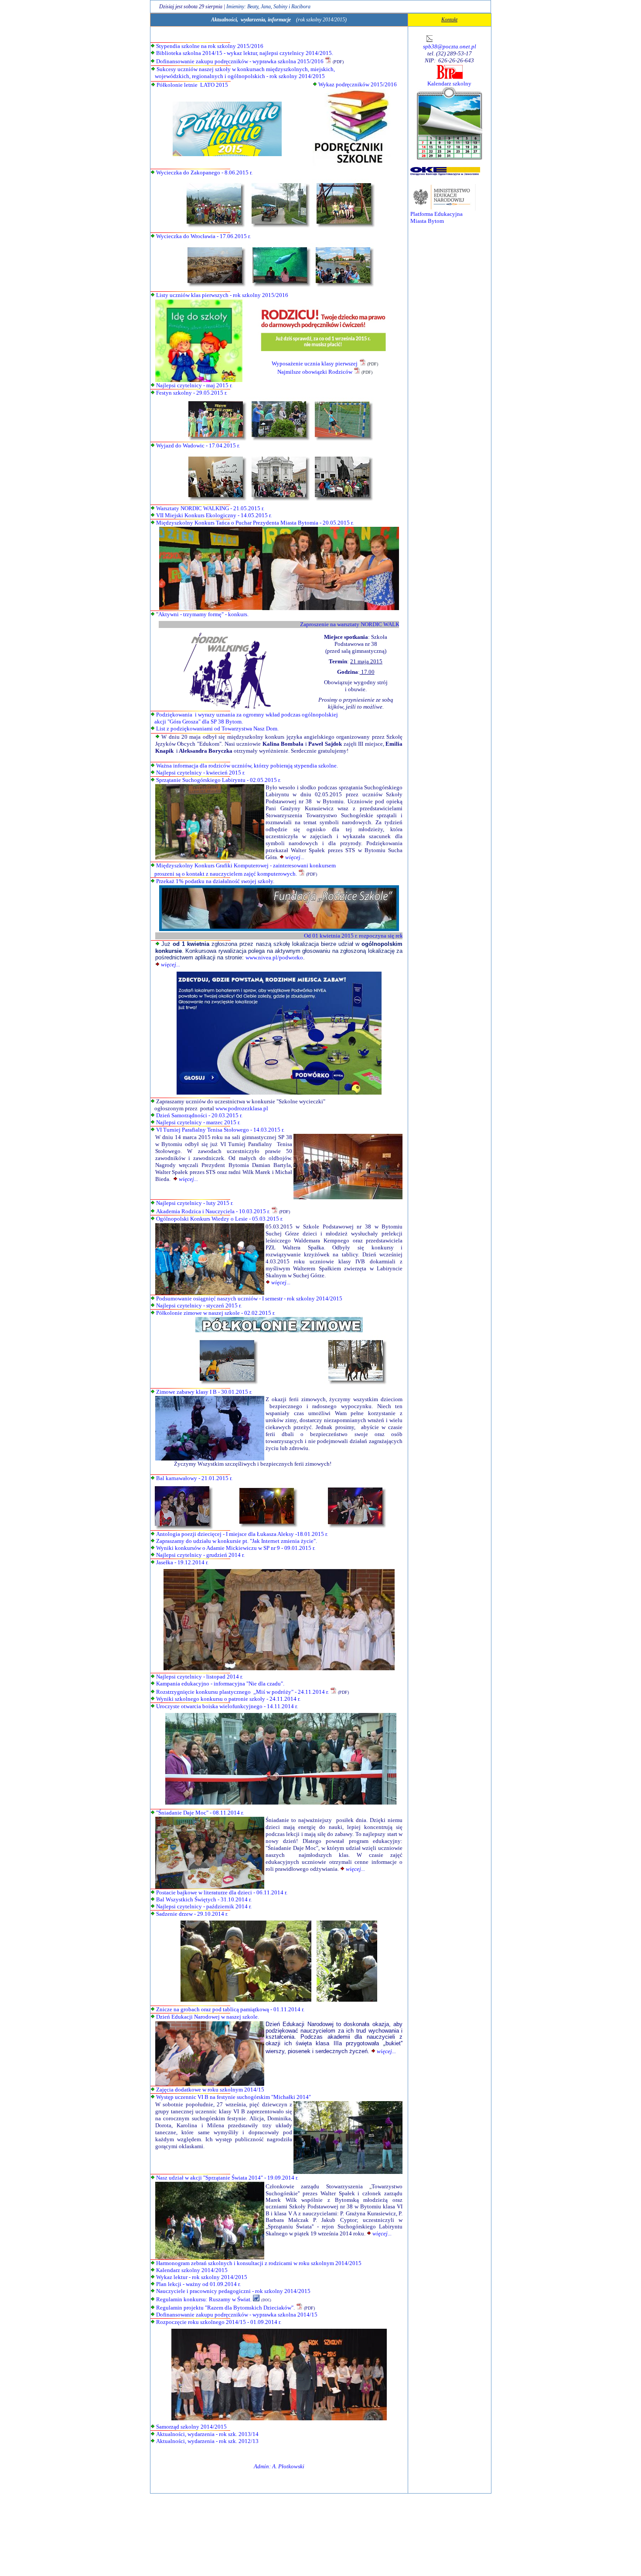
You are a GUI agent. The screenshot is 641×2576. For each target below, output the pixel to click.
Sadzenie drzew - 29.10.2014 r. (192, 1914)
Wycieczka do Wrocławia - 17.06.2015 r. (203, 236)
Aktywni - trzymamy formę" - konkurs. (203, 614)
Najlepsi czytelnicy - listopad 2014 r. (199, 1677)
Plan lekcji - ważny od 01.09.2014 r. (198, 2284)
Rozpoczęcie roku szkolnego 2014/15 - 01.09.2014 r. (218, 2322)
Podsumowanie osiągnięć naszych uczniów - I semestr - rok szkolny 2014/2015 (249, 1298)
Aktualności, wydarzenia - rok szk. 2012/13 (207, 2441)
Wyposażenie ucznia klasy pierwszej (315, 363)
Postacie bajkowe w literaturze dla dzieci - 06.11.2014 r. (222, 1892)
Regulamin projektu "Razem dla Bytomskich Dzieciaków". (225, 2308)
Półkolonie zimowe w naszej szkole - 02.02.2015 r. (216, 1313)
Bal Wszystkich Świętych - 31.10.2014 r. (204, 1899)
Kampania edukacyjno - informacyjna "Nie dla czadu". (220, 1684)
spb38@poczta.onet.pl (450, 46)
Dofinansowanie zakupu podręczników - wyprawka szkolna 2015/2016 (240, 61)
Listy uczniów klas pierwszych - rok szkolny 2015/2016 (222, 295)
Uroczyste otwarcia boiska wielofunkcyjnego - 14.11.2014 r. (227, 1706)
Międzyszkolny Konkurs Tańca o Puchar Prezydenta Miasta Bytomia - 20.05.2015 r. (255, 523)
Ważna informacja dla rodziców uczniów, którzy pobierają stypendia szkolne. (247, 766)
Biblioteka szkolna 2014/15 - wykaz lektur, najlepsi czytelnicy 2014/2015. (245, 53)
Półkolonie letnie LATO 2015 (192, 85)
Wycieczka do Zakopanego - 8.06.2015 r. (204, 172)
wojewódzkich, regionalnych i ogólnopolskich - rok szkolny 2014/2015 (238, 76)
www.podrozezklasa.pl (242, 1108)
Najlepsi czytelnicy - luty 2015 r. (195, 1203)
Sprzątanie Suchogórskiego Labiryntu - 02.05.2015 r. (218, 780)
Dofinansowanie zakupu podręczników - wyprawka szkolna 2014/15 (236, 2315)
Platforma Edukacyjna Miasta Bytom (436, 217)
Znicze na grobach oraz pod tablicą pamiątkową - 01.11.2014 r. (230, 2009)
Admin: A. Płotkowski (279, 2466)
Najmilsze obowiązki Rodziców (315, 372)
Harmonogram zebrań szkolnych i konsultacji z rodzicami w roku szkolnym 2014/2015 (259, 2263)
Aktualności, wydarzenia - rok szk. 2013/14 (207, 2434)
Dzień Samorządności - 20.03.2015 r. (199, 1115)
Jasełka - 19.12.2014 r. (182, 1562)
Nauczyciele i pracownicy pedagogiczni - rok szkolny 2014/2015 (233, 2291)
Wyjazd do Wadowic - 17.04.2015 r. (198, 445)
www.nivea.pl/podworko (274, 957)
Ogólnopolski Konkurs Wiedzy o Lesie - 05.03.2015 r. (220, 1219)
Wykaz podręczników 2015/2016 (358, 84)
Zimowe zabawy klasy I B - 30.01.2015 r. (204, 1392)
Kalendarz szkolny (449, 84)
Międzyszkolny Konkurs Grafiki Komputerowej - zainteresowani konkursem (246, 865)
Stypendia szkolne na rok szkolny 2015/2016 (210, 46)
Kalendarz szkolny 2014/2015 (192, 2270)
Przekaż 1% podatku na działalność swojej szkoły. (215, 881)
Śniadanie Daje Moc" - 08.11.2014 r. (201, 1813)
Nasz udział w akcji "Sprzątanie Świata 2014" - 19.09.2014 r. (227, 2178)
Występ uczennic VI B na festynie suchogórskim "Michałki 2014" (234, 2097)
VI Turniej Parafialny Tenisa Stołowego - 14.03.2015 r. (220, 1130)
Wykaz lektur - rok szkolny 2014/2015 (202, 2277)
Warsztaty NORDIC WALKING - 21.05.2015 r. (210, 508)
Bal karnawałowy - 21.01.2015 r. (194, 1478)
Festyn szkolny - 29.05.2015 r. (192, 393)
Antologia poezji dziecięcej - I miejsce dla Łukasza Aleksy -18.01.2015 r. (242, 1534)
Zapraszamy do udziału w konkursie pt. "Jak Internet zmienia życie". (237, 1541)
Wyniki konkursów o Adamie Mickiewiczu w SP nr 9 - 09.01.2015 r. (236, 1548)
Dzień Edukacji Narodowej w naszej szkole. (208, 2017)
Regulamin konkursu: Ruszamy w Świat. (203, 2299)
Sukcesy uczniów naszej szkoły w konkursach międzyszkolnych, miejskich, (246, 69)
